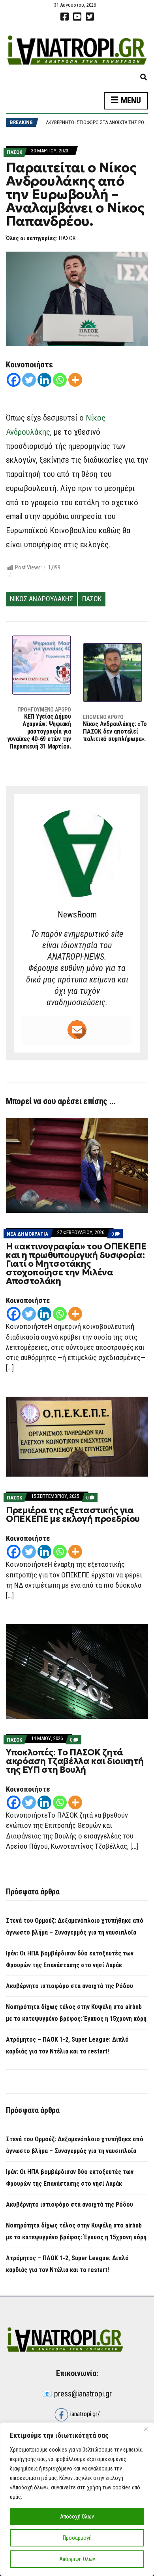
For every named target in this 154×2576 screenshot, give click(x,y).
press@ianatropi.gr (83, 2394)
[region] (77, 2499)
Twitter (90, 17)
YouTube (77, 17)
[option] (97, 122)
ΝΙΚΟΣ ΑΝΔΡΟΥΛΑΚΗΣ (41, 599)
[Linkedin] (44, 380)
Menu (130, 100)
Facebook (64, 17)
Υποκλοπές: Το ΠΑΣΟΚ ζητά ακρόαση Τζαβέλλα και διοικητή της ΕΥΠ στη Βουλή (75, 1761)
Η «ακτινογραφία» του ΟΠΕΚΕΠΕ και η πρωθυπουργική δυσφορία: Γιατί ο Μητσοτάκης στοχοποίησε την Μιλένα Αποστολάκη (76, 1264)
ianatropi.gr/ (84, 2414)
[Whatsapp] (60, 380)
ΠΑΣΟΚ (14, 152)
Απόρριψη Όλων (77, 2559)
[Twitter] (29, 380)
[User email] (77, 1030)
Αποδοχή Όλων (77, 2517)
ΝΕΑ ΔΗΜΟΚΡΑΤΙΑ (27, 1234)
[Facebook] (14, 380)
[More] (75, 380)
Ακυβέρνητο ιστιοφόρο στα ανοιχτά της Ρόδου (100, 122)
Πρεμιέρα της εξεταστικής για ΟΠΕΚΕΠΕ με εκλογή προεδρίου (73, 1515)
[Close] (146, 2429)
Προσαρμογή (77, 2538)
